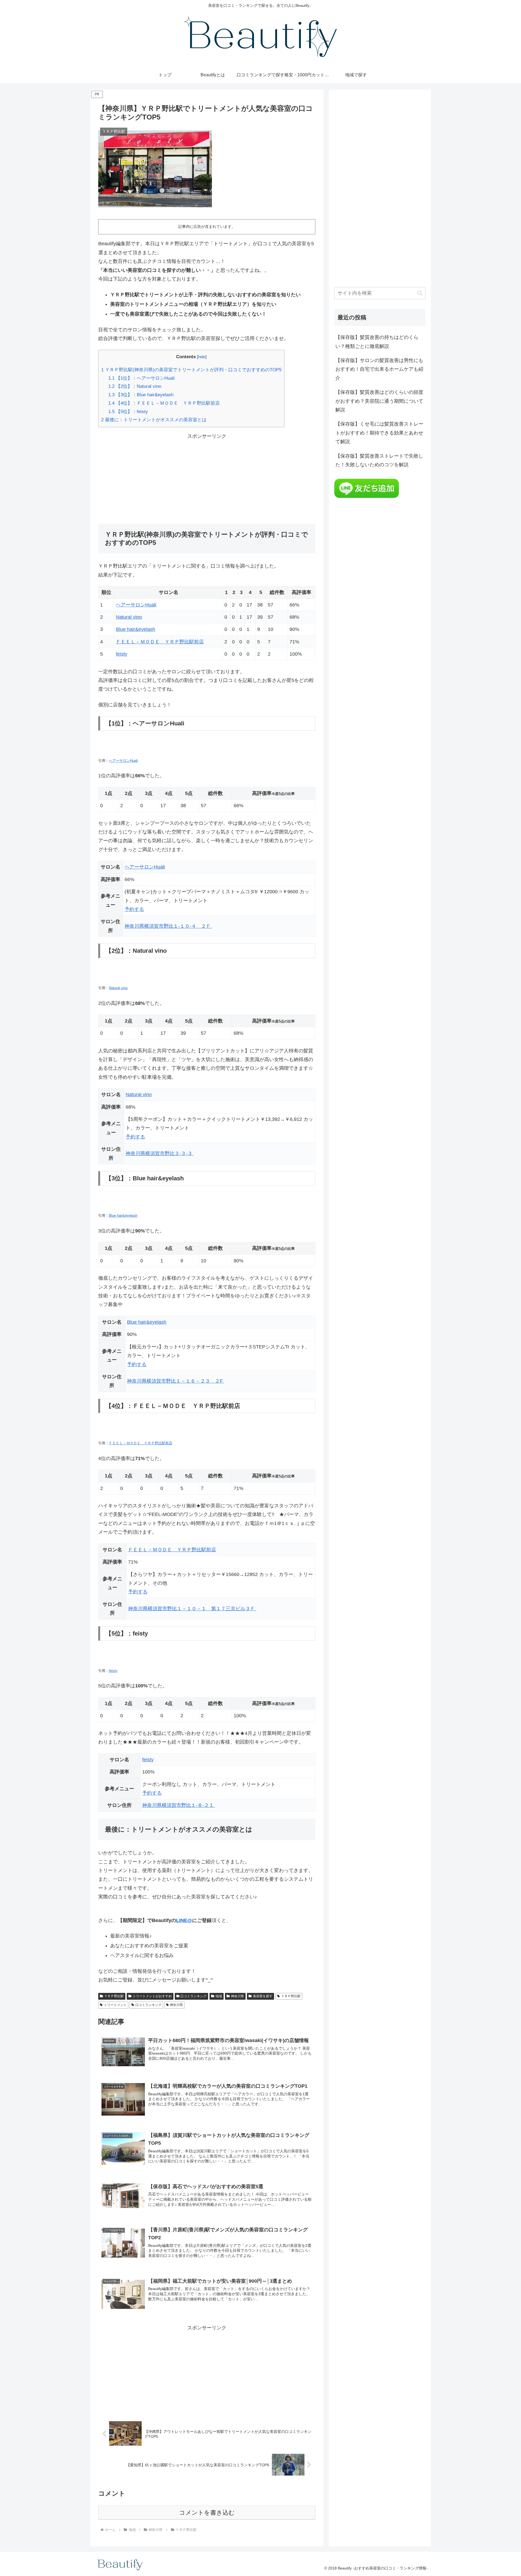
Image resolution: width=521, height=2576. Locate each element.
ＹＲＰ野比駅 (114, 1996)
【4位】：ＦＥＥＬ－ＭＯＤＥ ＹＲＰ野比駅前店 (164, 403)
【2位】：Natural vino (135, 386)
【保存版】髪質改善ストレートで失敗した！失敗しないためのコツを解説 (379, 460)
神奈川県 (237, 1996)
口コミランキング (193, 1996)
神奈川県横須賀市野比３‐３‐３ (160, 1153)
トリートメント (115, 2005)
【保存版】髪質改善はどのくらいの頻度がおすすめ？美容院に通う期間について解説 (379, 401)
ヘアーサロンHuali (136, 605)
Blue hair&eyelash (136, 629)
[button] (420, 293)
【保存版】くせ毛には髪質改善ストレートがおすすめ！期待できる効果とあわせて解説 (379, 433)
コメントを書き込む (207, 2513)
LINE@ (184, 1920)
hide (202, 357)
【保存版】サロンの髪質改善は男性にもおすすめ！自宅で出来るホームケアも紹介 (379, 369)
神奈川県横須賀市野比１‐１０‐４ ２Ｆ (168, 926)
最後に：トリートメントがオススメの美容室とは (154, 420)
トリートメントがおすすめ (152, 1996)
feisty (122, 654)
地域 (219, 1996)
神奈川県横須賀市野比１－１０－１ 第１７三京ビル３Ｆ (192, 1609)
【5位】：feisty (128, 412)
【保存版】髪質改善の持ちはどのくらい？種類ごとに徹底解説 (377, 342)
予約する (134, 909)
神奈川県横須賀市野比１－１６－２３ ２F (176, 1381)
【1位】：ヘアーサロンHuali (142, 378)
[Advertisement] (207, 479)
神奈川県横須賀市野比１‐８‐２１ (179, 1805)
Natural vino (129, 617)
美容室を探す (263, 1996)
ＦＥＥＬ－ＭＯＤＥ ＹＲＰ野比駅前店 (160, 642)
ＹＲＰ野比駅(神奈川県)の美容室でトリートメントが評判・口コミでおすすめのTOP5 (191, 370)
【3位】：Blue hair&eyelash (141, 395)
